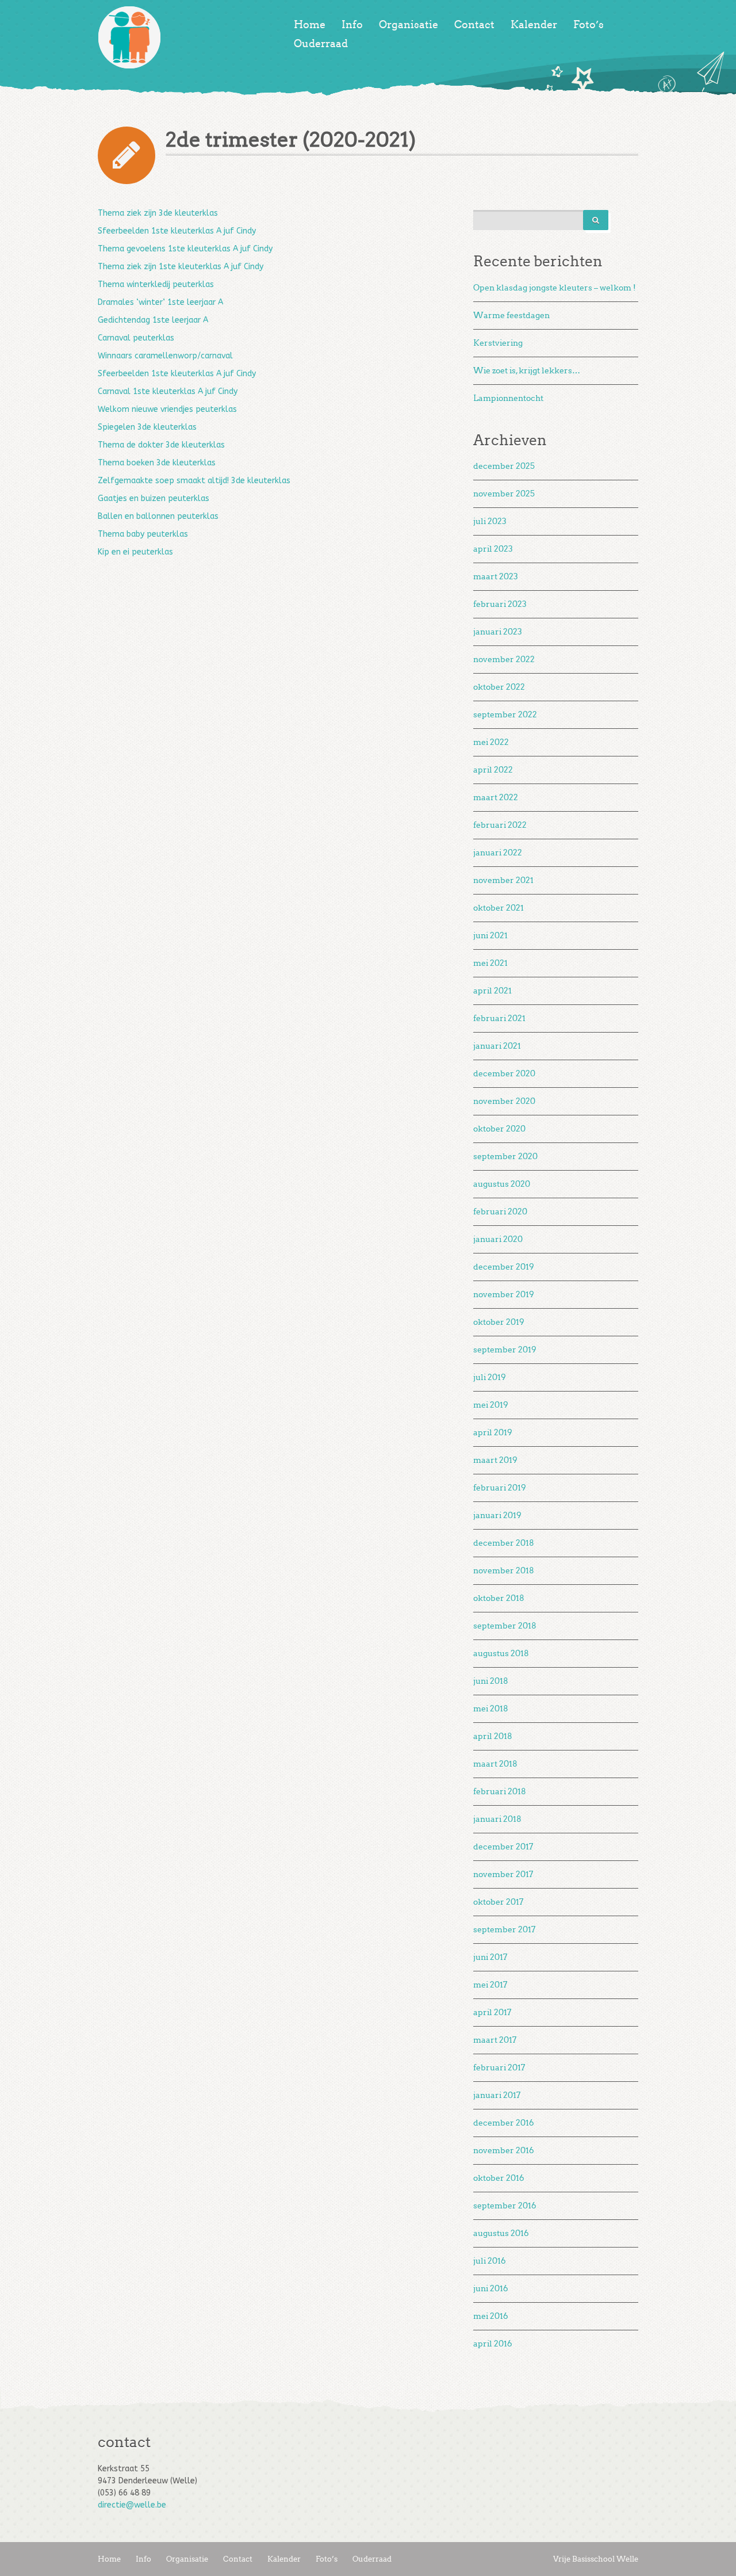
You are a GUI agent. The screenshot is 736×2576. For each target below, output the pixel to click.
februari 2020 (500, 1212)
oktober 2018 (499, 1598)
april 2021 (492, 991)
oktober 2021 (499, 908)
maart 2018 (495, 1764)
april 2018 (493, 1736)
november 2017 (503, 1874)
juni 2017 (490, 1957)
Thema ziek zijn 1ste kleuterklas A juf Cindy (181, 267)
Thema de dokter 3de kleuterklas (161, 445)
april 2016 (493, 2344)
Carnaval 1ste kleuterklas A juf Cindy (168, 391)
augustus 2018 (501, 1654)
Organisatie (409, 25)
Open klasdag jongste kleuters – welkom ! (555, 288)
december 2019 (504, 1267)
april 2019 (493, 1433)
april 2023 (493, 549)
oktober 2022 (499, 687)
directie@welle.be (132, 2505)
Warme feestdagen (511, 316)
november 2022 (504, 660)
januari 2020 (498, 1239)
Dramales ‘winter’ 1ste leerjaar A (160, 302)
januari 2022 (498, 853)
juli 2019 (490, 1377)
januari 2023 (498, 632)
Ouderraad (321, 44)
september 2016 (505, 2206)
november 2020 (504, 1101)
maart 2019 (495, 1460)
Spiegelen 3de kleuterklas (147, 427)
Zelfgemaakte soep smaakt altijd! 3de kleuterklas (194, 481)
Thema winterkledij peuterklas (156, 284)
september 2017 (504, 1930)
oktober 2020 (499, 1129)
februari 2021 (499, 1018)
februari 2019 (500, 1488)
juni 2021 (490, 936)
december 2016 (504, 2123)
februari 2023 (500, 604)
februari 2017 (499, 2068)
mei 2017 (490, 1985)
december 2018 (504, 1543)
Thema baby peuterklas (143, 534)
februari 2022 (500, 825)
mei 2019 (491, 1405)
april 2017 (492, 2013)
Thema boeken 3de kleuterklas (157, 463)
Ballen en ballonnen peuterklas (158, 516)
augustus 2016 (501, 2233)
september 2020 (505, 1157)
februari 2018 (500, 1792)
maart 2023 (496, 577)
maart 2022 (496, 798)
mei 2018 (491, 1709)
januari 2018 (497, 1819)
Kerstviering (498, 343)
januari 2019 (497, 1516)
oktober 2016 (499, 2178)
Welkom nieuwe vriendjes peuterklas (167, 409)
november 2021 (503, 880)
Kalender (534, 25)
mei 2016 (491, 2316)
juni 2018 (491, 1681)
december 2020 (504, 1074)
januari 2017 (497, 2095)
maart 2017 (495, 2040)
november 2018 (504, 1571)
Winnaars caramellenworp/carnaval (165, 356)
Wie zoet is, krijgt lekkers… (527, 371)
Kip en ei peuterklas (135, 552)
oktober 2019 (499, 1322)
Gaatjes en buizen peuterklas (154, 498)
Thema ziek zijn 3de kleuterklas (158, 213)
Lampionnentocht (508, 398)
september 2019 (505, 1350)
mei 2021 (490, 963)
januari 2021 (497, 1046)
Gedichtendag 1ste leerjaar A (153, 320)
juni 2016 (491, 2289)
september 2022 (505, 715)
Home (310, 25)
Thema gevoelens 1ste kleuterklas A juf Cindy (185, 249)
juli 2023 (490, 521)
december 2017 (503, 1847)
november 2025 (504, 494)
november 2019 (504, 1295)
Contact (474, 25)
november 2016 (504, 2151)
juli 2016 (490, 2261)
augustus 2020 (502, 1184)
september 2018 (505, 1626)
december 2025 (504, 466)
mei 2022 (491, 742)
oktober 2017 (498, 1902)
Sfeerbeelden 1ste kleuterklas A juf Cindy (177, 231)
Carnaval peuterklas (136, 338)
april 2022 (493, 770)
